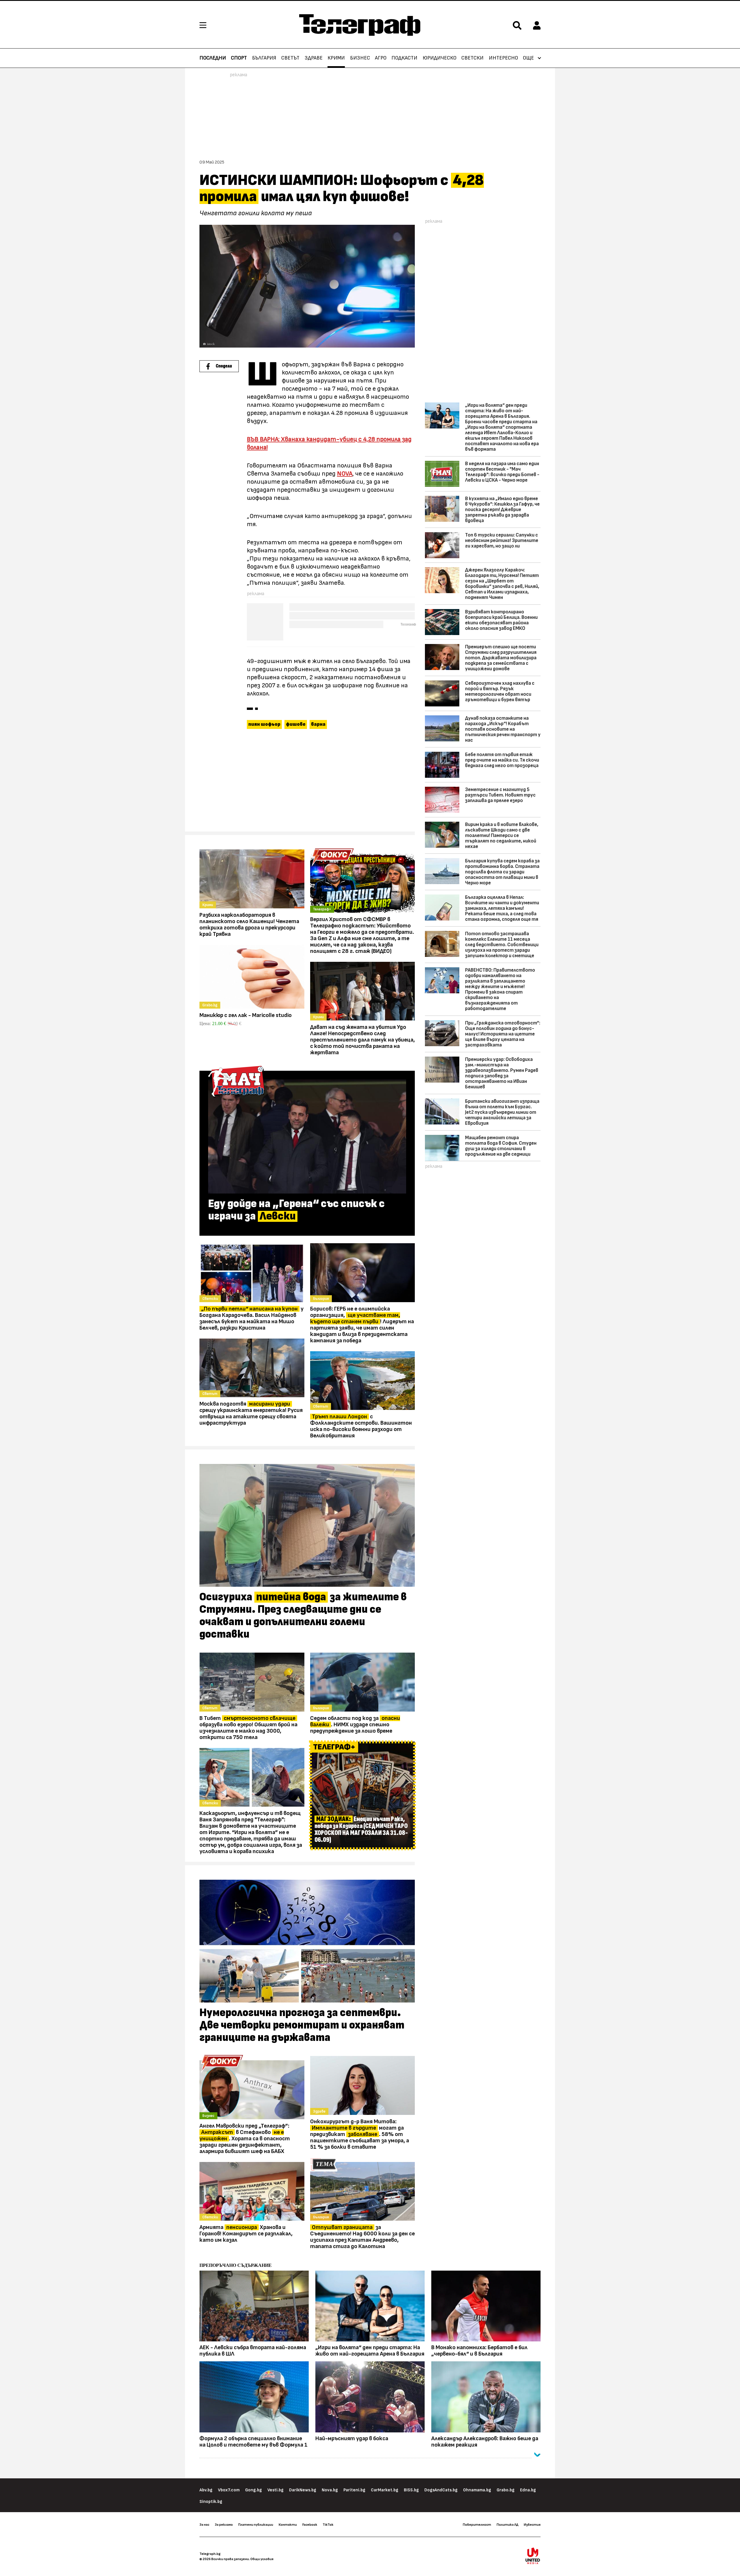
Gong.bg (254, 2490)
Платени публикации (256, 2525)
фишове (296, 724)
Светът (290, 58)
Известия (532, 2525)
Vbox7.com (229, 2490)
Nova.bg (330, 2490)
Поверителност (477, 2525)
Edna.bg (528, 2490)
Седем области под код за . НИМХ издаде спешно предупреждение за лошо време (355, 1725)
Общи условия (262, 2559)
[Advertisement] (307, 783)
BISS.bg (411, 2490)
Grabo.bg (506, 2490)
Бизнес (360, 58)
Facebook (310, 2525)
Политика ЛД (507, 2525)
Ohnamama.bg (477, 2490)
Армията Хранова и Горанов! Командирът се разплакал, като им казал (246, 2234)
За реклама (224, 2525)
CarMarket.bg (385, 2490)
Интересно (503, 58)
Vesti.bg (275, 2490)
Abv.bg (206, 2490)
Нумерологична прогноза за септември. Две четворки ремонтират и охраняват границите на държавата (302, 2025)
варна (318, 724)
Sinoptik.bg (211, 2502)
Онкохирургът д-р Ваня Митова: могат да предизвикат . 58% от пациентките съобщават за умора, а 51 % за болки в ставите (360, 2134)
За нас (204, 2525)
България (264, 58)
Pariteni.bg (354, 2490)
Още (528, 58)
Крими (336, 58)
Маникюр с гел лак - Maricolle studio (246, 1015)
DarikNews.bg (303, 2490)
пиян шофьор (264, 724)
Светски (472, 58)
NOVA (345, 474)
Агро (381, 58)
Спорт (239, 58)
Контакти (288, 2525)
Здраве (314, 58)
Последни (213, 58)
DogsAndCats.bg (441, 2490)
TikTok (328, 2525)
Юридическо (440, 58)
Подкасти (404, 58)
